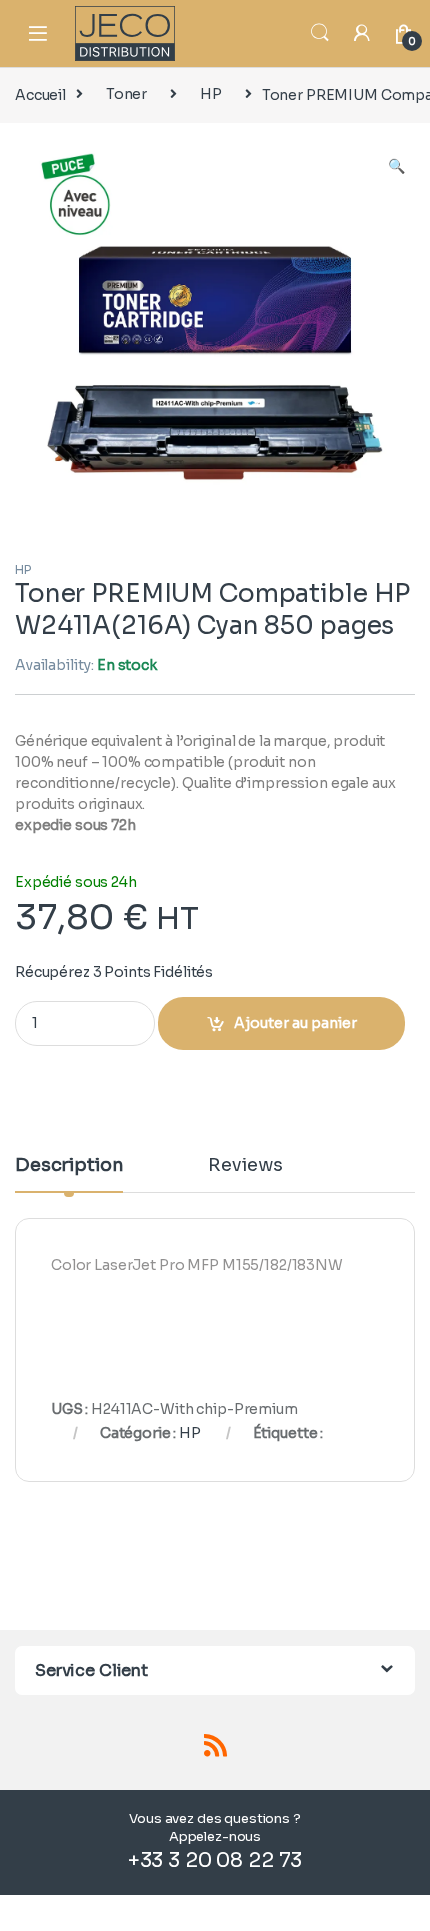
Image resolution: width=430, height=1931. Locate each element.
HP (211, 94)
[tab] (69, 1174)
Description (69, 1166)
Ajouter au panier (295, 1023)
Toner (126, 94)
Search (320, 33)
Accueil (40, 94)
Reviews (245, 1166)
